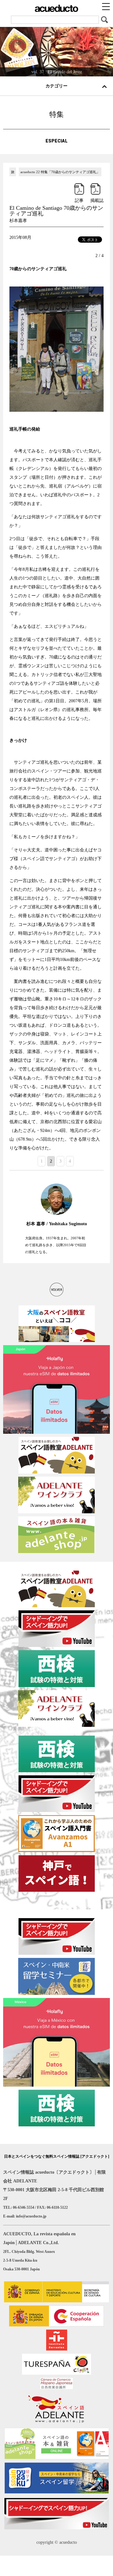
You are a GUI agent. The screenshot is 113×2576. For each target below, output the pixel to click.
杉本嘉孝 (18, 221)
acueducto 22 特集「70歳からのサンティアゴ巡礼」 (60, 172)
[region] (56, 51)
